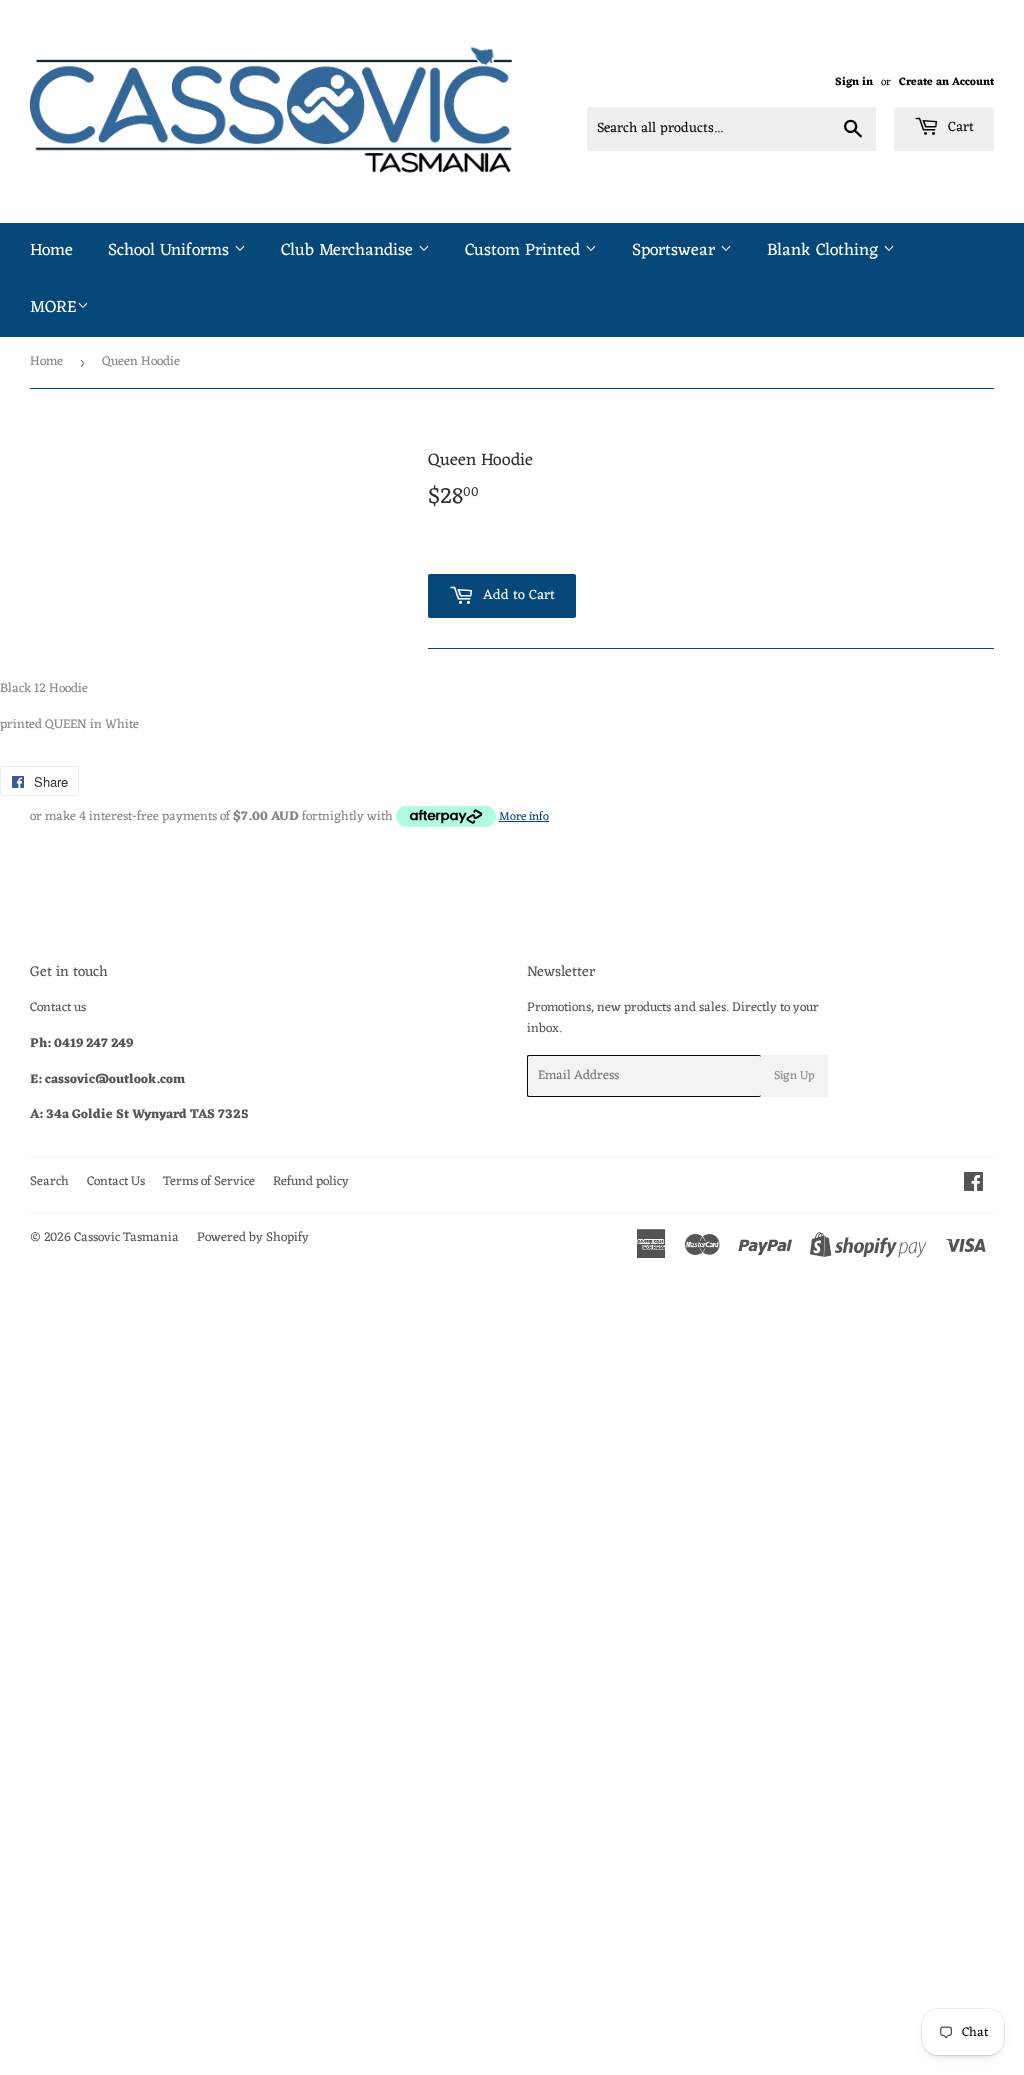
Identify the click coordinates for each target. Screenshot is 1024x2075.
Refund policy (311, 1181)
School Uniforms (171, 251)
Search (49, 1181)
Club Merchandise (349, 251)
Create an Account (946, 82)
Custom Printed (525, 251)
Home (51, 251)
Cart (959, 127)
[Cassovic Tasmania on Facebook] (973, 1185)
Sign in (854, 82)
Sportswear (676, 251)
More (53, 308)
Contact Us (116, 1181)
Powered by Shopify (253, 1237)
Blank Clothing (825, 251)
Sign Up (794, 1076)
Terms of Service (209, 1181)
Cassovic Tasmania (126, 1237)
